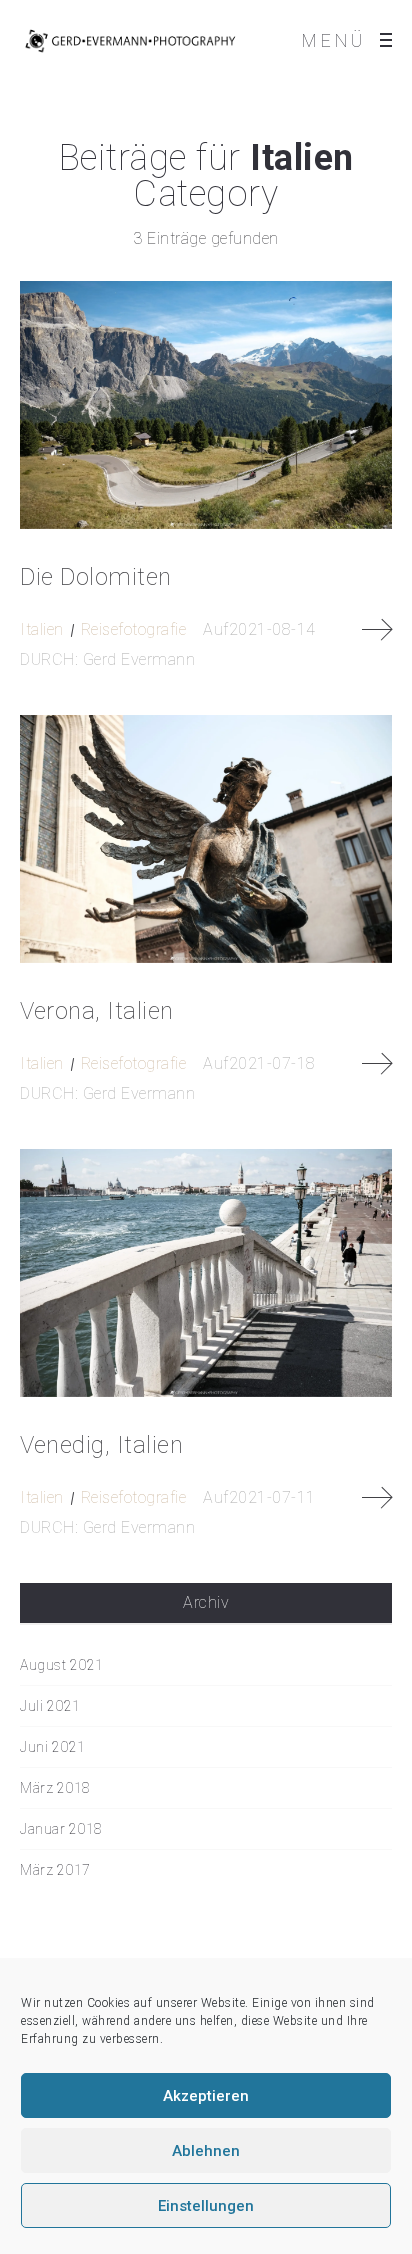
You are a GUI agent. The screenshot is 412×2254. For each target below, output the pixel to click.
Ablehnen (206, 2151)
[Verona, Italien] (206, 839)
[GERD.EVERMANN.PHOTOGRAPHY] (130, 40)
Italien (42, 629)
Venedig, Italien (101, 1445)
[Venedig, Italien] (206, 1273)
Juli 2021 (50, 1706)
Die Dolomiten (96, 577)
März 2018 (55, 1788)
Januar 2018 (61, 1829)
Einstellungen (206, 2206)
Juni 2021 (53, 1747)
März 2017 (55, 1870)
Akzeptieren (206, 2096)
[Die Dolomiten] (206, 405)
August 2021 (62, 1665)
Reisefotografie (134, 629)
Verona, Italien (97, 1011)
